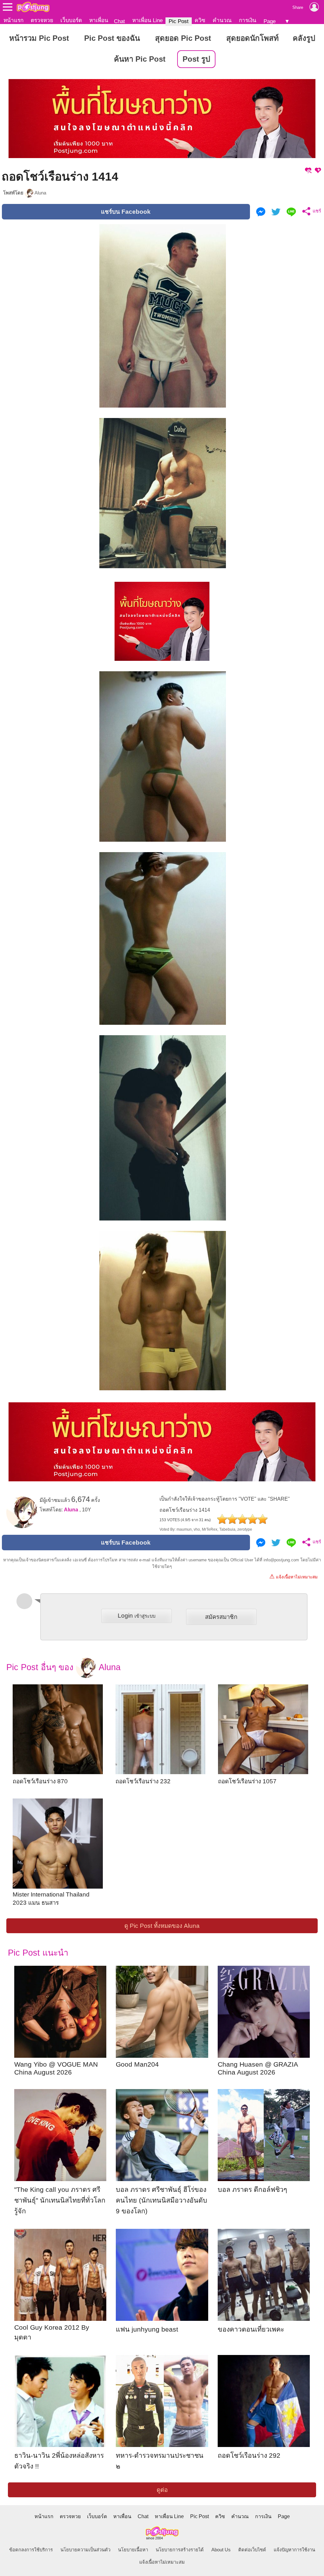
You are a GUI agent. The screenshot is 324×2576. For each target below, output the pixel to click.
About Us (221, 2550)
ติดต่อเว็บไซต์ (252, 2550)
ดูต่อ (162, 2490)
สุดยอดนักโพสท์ (252, 38)
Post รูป (196, 59)
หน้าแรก (13, 20)
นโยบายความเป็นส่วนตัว (85, 2550)
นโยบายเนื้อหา (133, 2550)
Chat (119, 21)
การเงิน (248, 20)
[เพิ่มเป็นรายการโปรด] (318, 170)
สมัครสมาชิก (221, 1617)
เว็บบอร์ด (71, 20)
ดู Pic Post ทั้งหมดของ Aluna (162, 1926)
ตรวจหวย (42, 20)
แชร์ (316, 211)
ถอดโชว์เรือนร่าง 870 (40, 1781)
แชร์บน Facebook (126, 212)
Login (137, 1616)
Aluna (40, 193)
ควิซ (200, 20)
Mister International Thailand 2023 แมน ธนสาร (51, 1899)
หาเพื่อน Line (147, 20)
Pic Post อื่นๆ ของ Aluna (63, 1667)
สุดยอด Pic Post (183, 38)
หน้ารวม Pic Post (39, 38)
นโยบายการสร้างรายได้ (180, 2550)
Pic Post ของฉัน (112, 38)
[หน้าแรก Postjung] (33, 7)
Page (270, 21)
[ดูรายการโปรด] (308, 170)
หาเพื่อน (99, 20)
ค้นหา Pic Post (140, 59)
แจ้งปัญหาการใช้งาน (294, 2550)
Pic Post (179, 21)
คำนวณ (222, 20)
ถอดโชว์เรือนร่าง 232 (143, 1781)
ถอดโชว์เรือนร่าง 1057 (247, 1781)
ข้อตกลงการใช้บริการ (31, 2550)
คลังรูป (304, 38)
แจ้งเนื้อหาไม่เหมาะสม (293, 1576)
